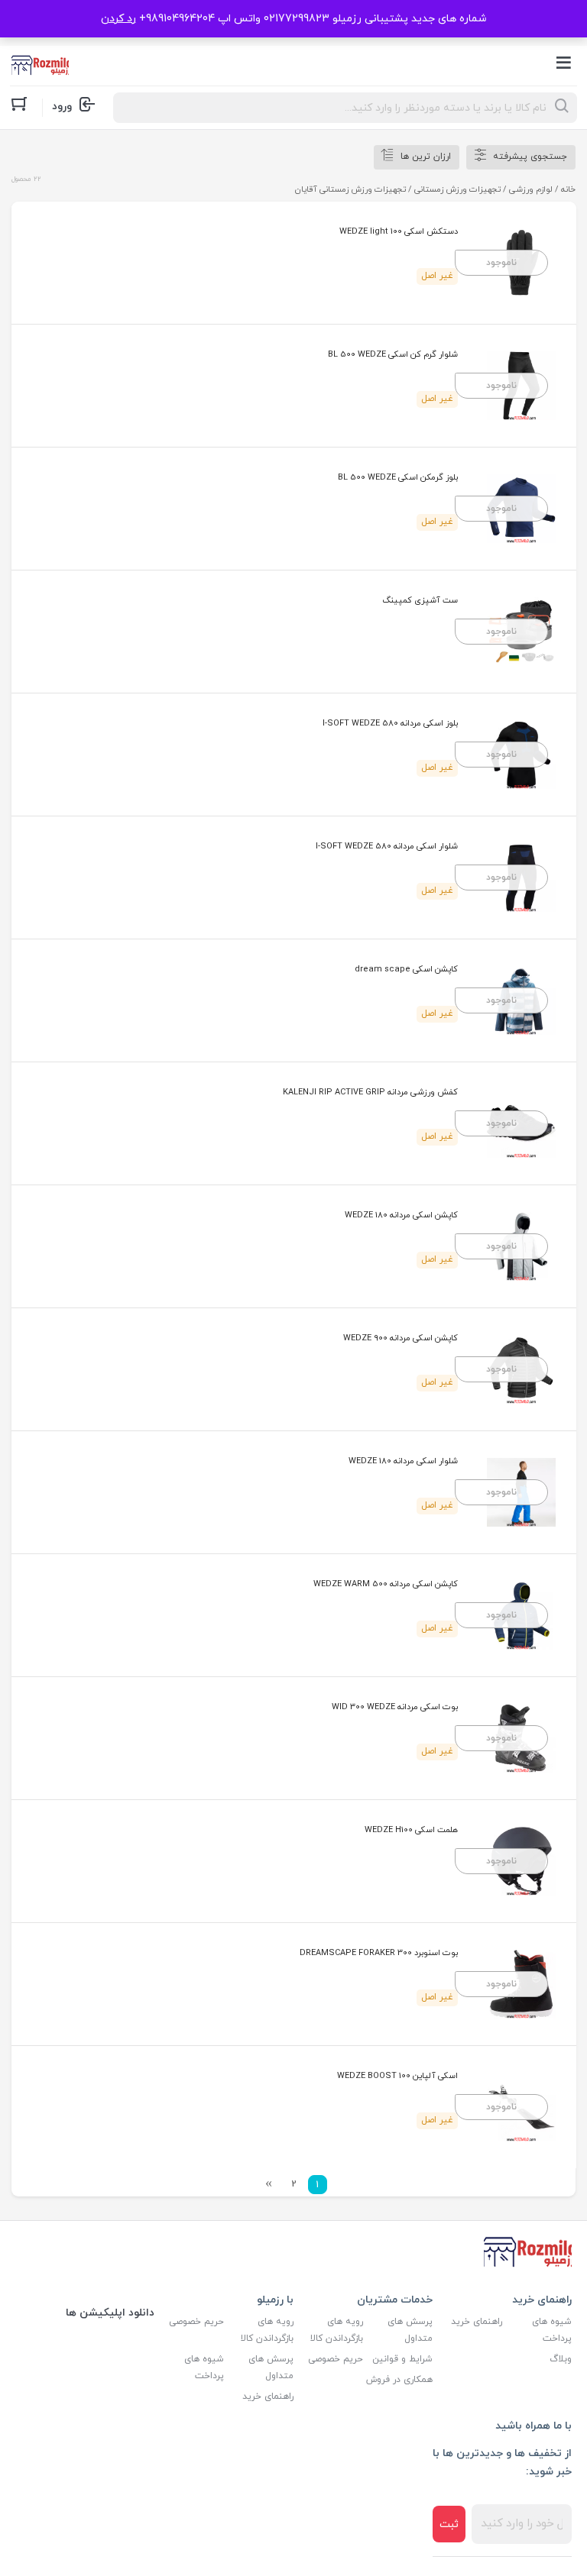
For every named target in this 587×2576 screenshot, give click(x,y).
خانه (568, 189)
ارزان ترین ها (426, 157)
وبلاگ (561, 2359)
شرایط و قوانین (402, 2359)
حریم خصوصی (336, 2359)
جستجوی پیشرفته (530, 157)
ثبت (449, 2524)
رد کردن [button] (118, 19)
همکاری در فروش (399, 2380)
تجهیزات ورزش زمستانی (457, 189)
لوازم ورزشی (531, 189)
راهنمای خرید (477, 2322)
